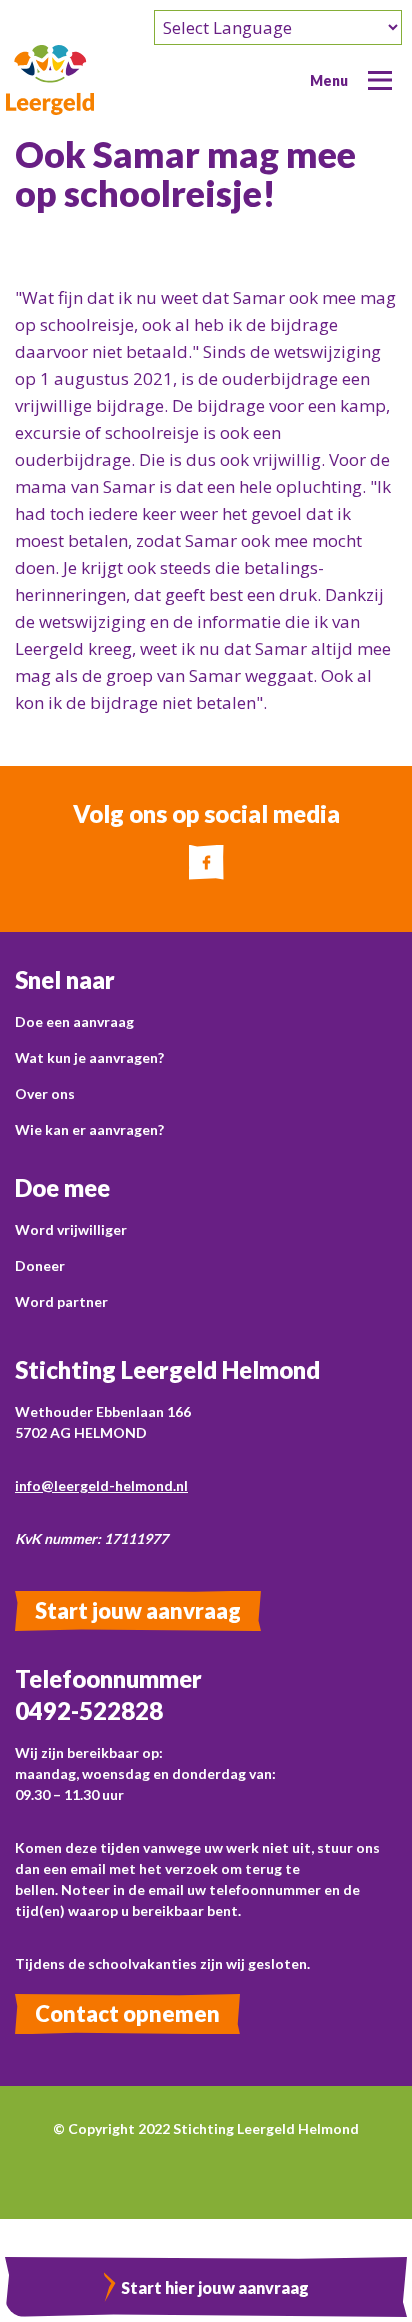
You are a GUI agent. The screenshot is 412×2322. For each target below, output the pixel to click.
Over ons (45, 1093)
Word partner (61, 1301)
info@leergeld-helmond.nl (101, 1485)
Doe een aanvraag (74, 1021)
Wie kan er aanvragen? (89, 1129)
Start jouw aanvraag (138, 1610)
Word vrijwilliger (71, 1229)
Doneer (40, 1265)
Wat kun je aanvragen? (89, 1057)
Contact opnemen (127, 2013)
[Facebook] (206, 862)
